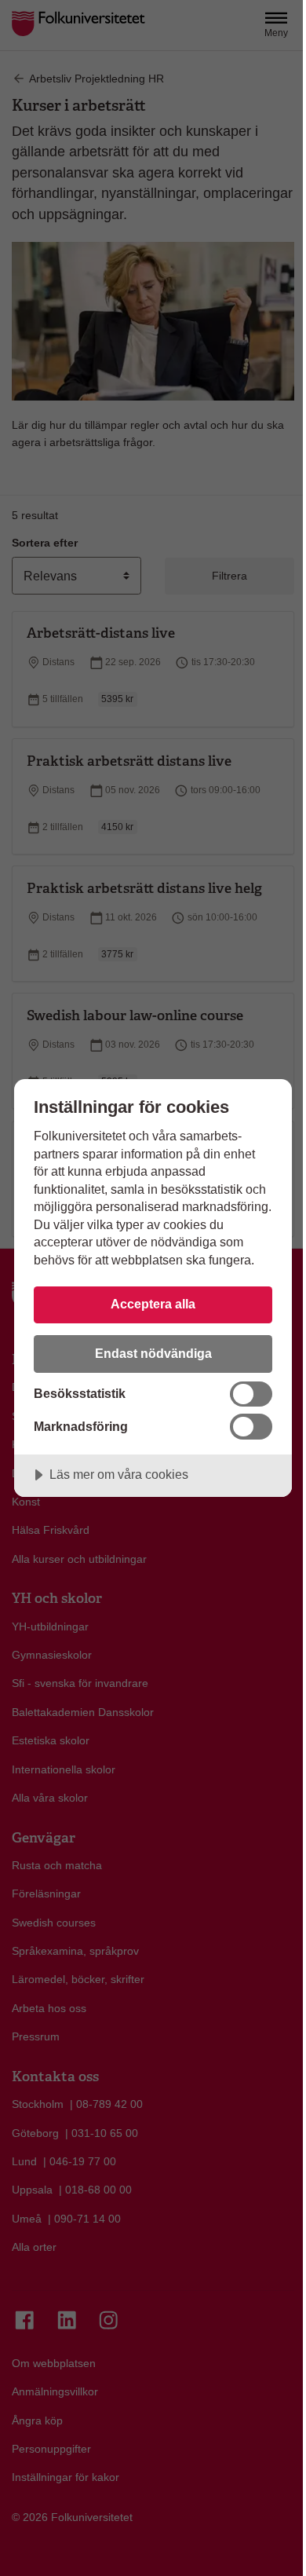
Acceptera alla (153, 1304)
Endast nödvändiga (153, 1353)
